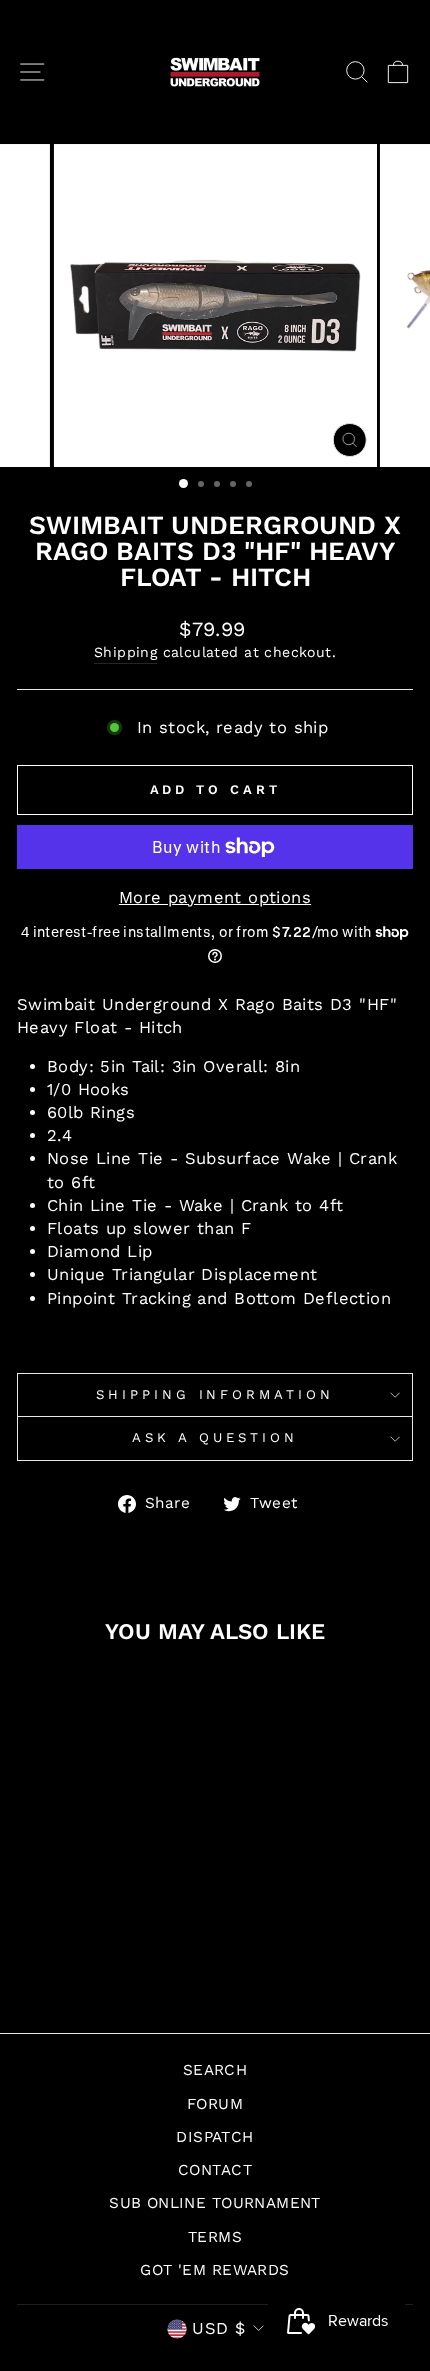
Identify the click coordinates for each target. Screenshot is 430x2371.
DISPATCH (214, 2137)
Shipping (125, 652)
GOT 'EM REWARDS (214, 2270)
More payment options (215, 897)
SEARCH (215, 2070)
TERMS (215, 2237)
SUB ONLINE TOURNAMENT (215, 2203)
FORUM (215, 2104)
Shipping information (215, 1394)
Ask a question (215, 1437)
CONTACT (215, 2170)
